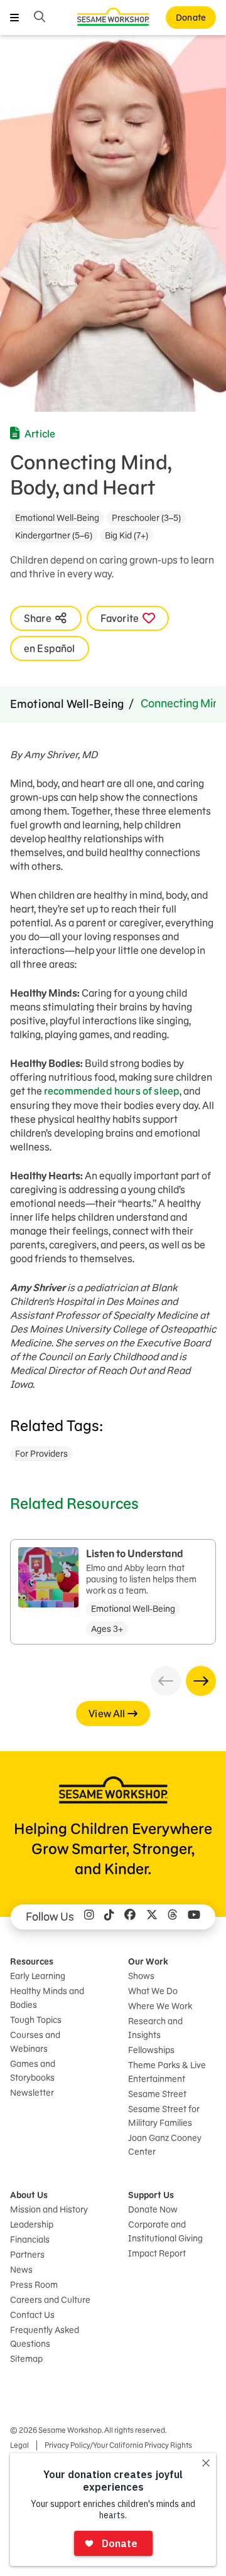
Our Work (148, 1962)
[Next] (201, 1681)
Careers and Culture (50, 2300)
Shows (141, 1976)
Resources (32, 1962)
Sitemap (26, 2359)
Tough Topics (36, 2020)
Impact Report (157, 2253)
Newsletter (32, 2093)
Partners (27, 2255)
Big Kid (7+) (126, 535)
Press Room (34, 2285)
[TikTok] (109, 1917)
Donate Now (153, 2209)
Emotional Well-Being (57, 518)
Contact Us (32, 2315)
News (21, 2270)
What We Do (153, 1991)
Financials (30, 2240)
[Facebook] (130, 1917)
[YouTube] (194, 1917)
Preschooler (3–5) (146, 518)
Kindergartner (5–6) (54, 535)
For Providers (41, 1454)
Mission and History (49, 2209)
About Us (29, 2195)
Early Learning (38, 1976)
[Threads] (173, 1917)
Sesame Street (157, 2094)
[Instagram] (89, 1917)
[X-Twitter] (152, 1917)
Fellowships (151, 2050)
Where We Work (160, 2006)
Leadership (32, 2224)
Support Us (151, 2195)
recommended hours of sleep (112, 1091)
